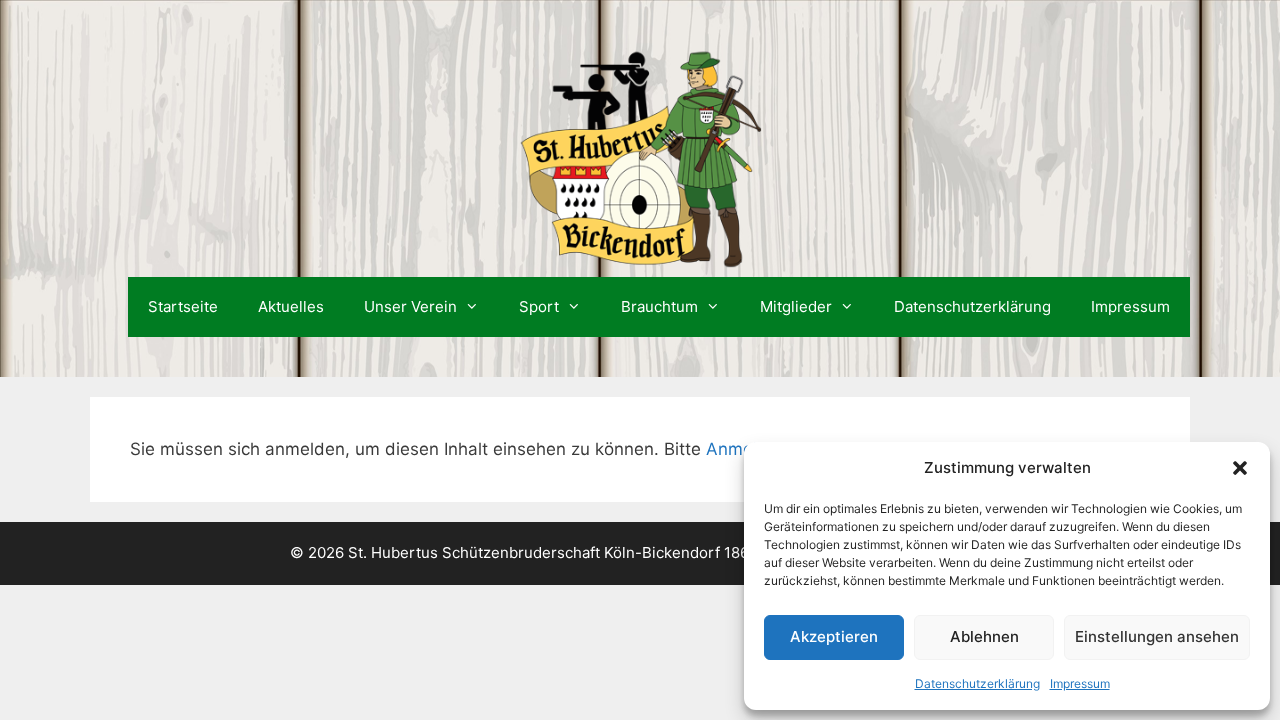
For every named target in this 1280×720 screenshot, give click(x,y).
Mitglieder (796, 306)
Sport (539, 306)
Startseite (183, 306)
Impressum (1080, 683)
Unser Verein (410, 306)
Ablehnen (984, 636)
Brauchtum (659, 306)
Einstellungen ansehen (1157, 636)
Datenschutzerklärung (977, 683)
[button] (1240, 468)
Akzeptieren (834, 636)
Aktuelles (291, 306)
